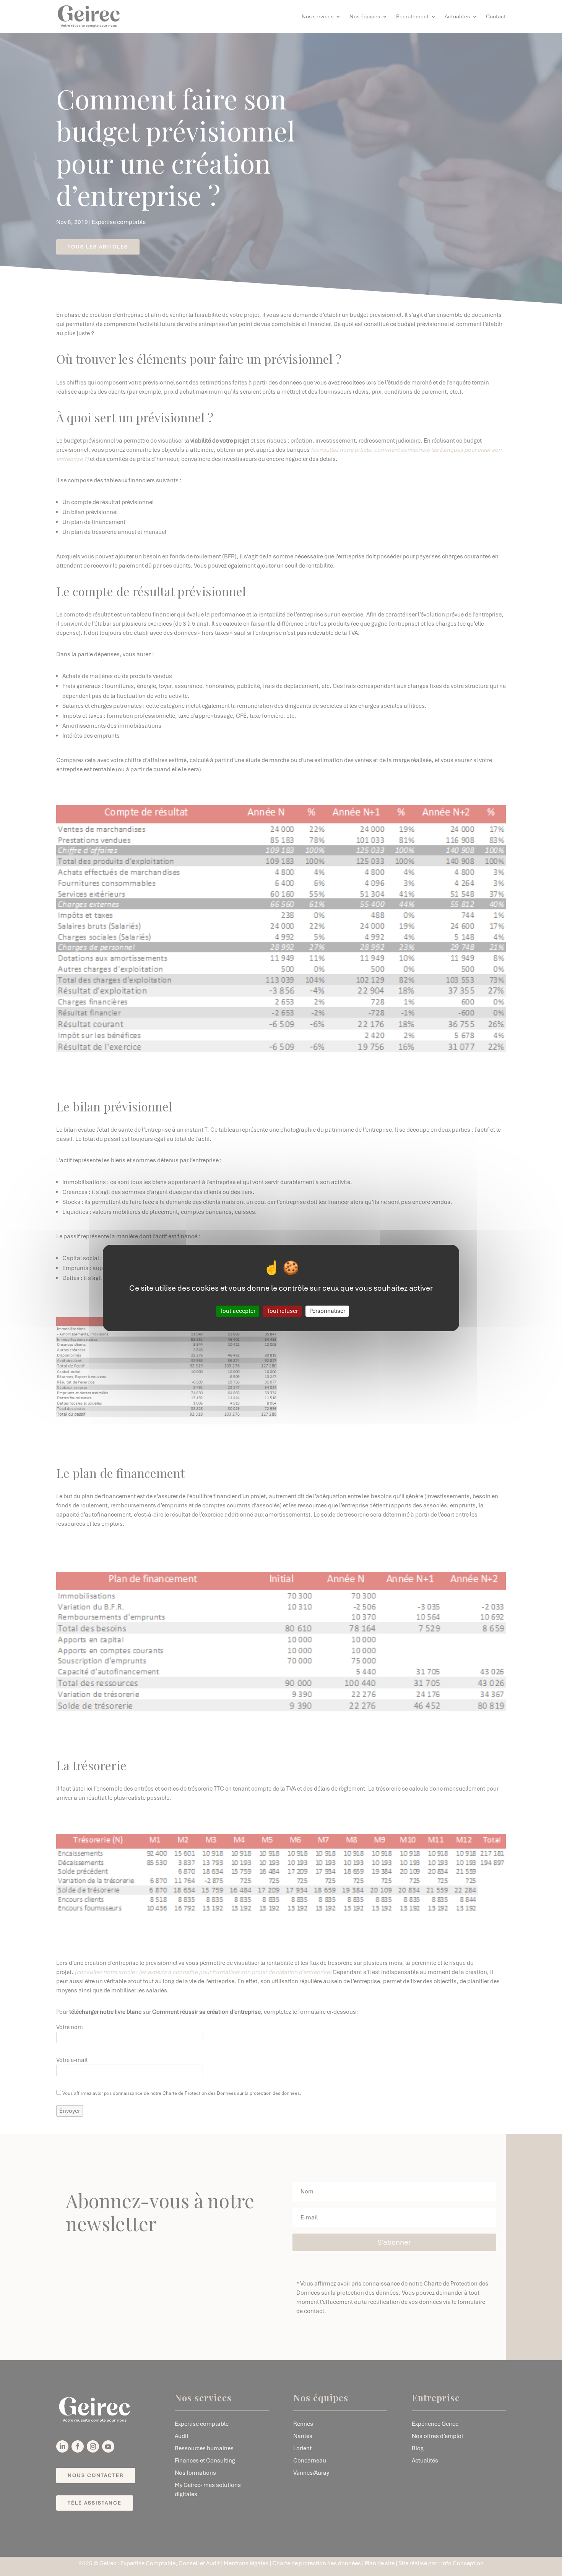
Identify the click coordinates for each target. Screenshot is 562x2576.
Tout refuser (282, 1311)
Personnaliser (327, 1311)
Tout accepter (238, 1311)
